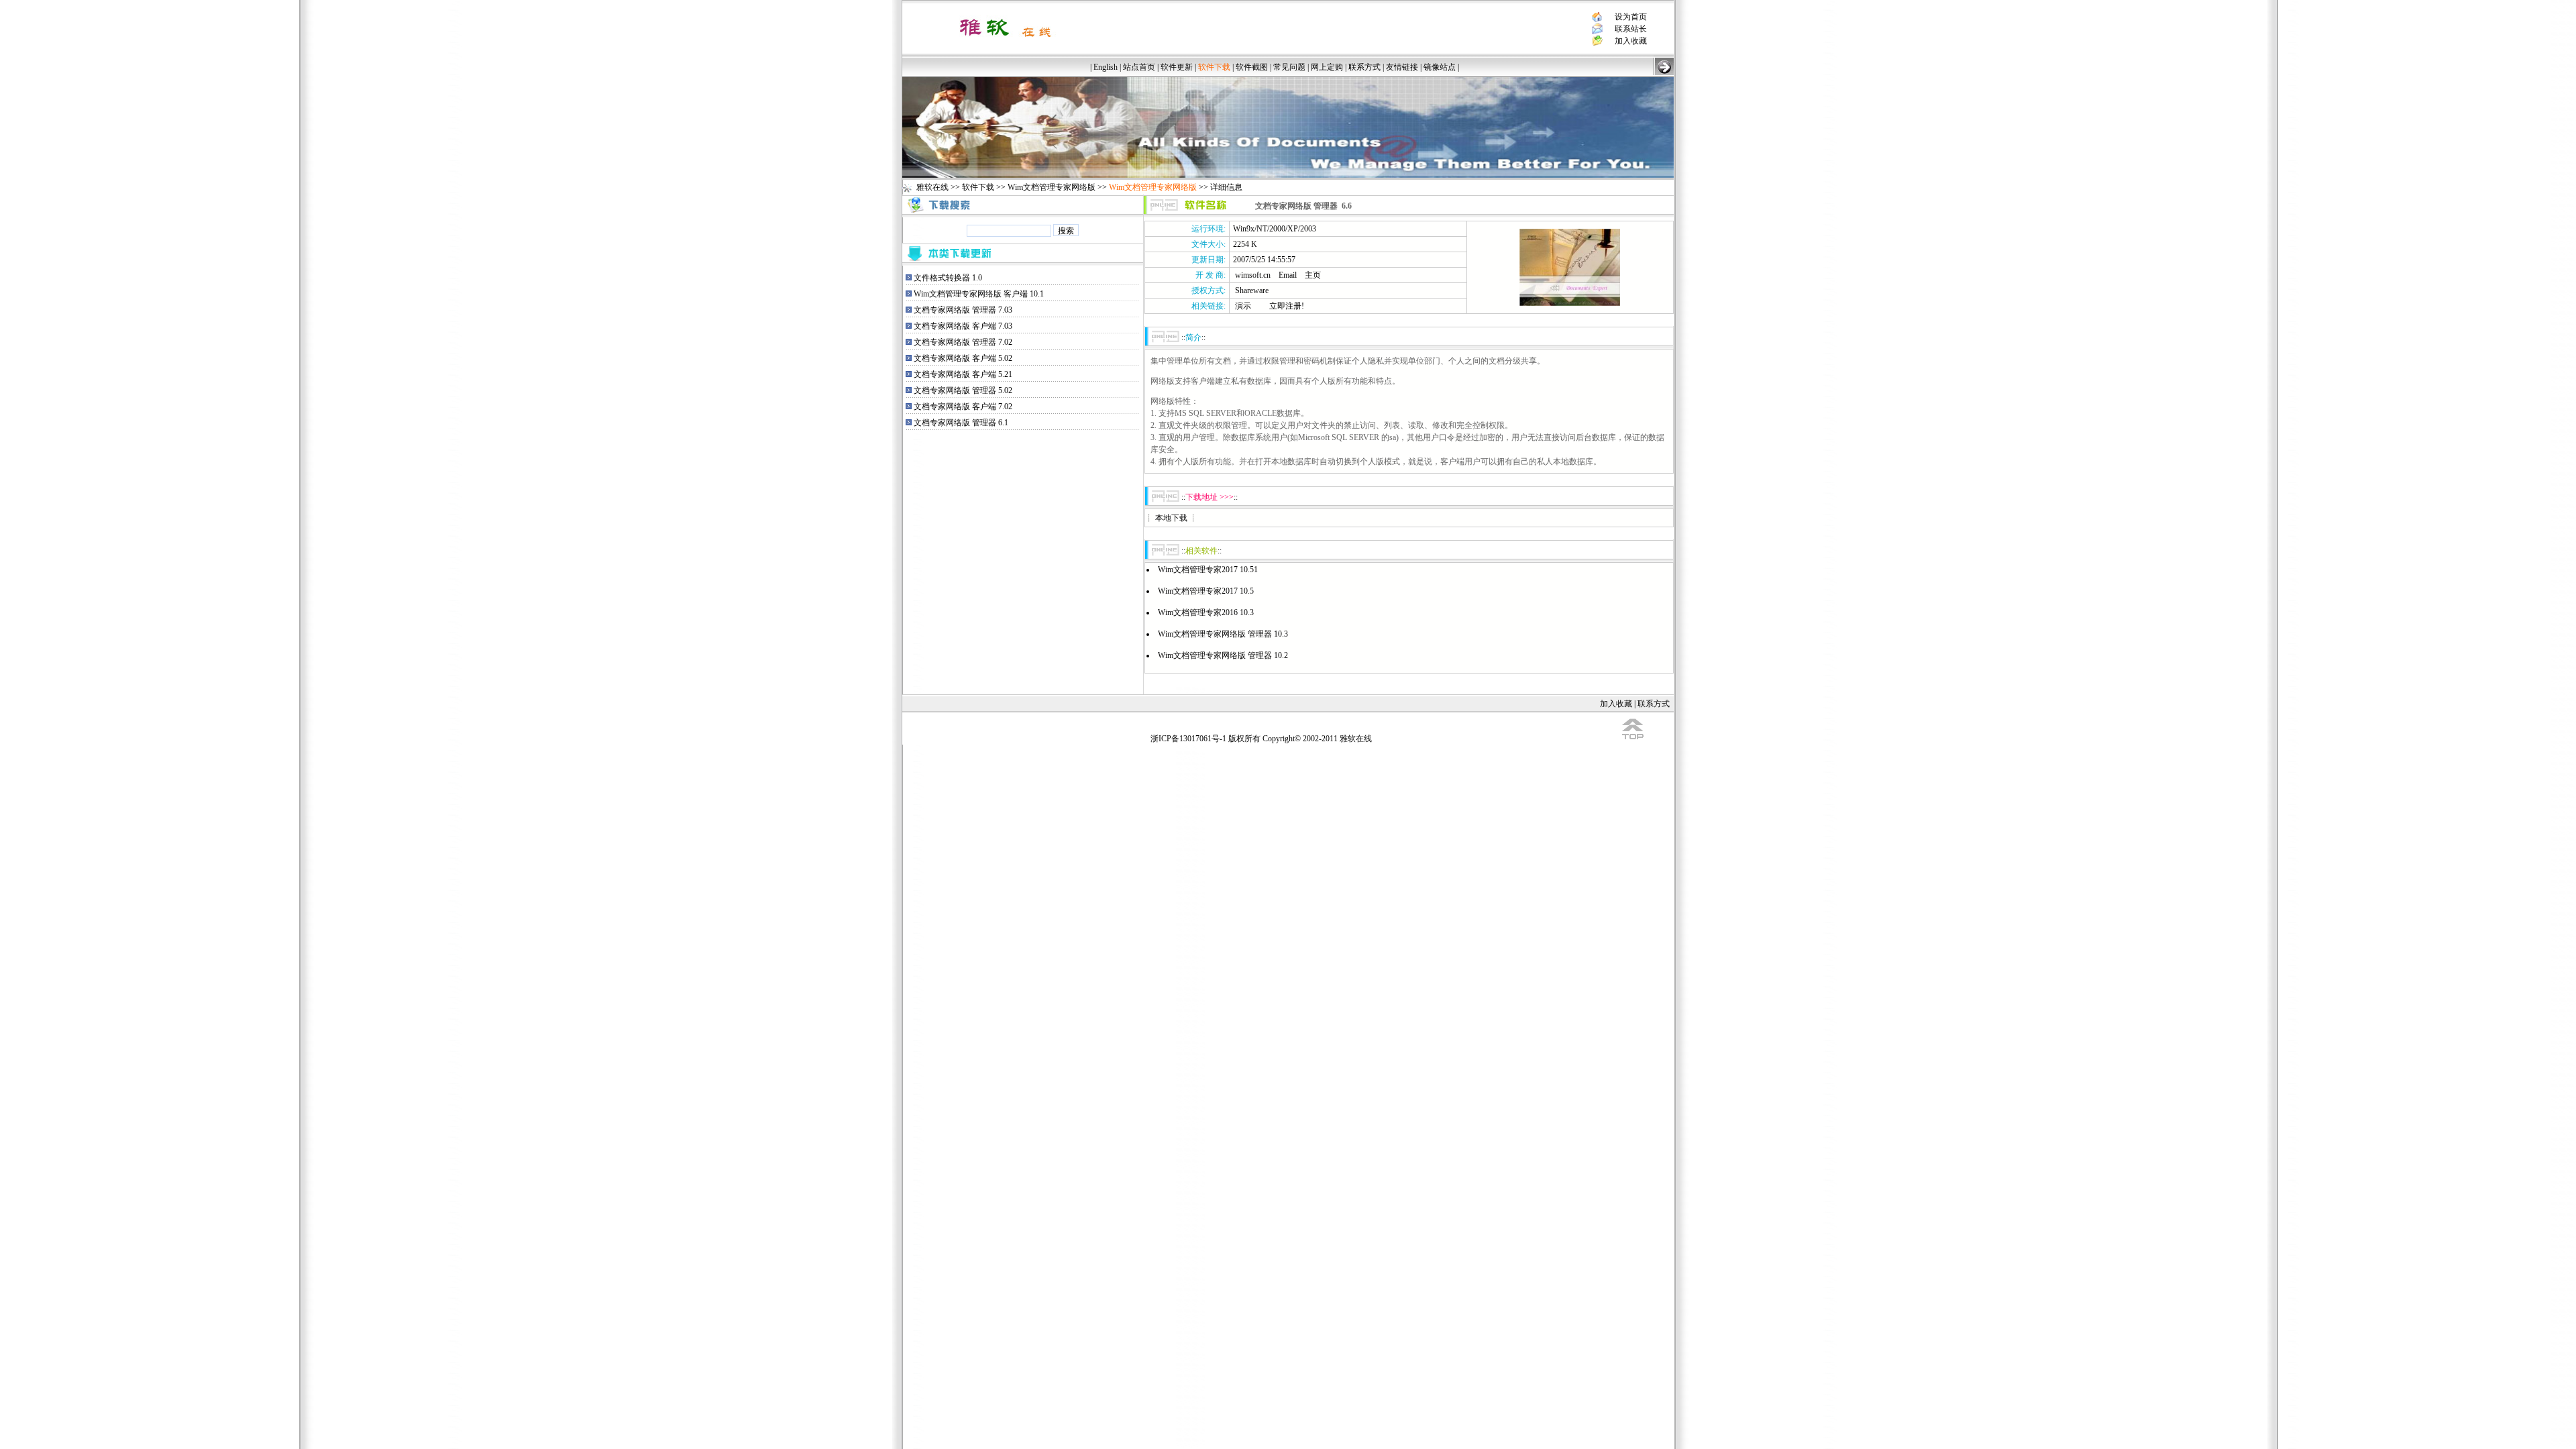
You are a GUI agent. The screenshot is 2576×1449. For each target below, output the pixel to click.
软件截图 (1252, 67)
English (1106, 67)
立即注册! (1287, 306)
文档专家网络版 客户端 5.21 (963, 374)
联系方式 (1364, 67)
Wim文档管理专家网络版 (1052, 187)
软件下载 (978, 187)
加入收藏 (1631, 41)
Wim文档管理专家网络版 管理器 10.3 (1223, 634)
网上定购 (1327, 67)
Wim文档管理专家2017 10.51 (1208, 570)
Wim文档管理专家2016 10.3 (1206, 612)
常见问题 (1289, 67)
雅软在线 (932, 187)
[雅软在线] (1005, 42)
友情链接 (1402, 67)
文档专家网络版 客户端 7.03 (963, 326)
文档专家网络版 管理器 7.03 (963, 310)
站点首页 (1139, 67)
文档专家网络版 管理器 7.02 (963, 342)
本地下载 (1171, 518)
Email (1288, 275)
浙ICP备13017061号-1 (1188, 739)
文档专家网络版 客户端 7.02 (963, 407)
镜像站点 (1440, 67)
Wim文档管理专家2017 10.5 (1206, 591)
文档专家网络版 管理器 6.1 (961, 423)
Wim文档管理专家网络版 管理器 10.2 (1223, 655)
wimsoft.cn (1253, 275)
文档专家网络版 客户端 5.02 (963, 358)
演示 (1243, 306)
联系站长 (1631, 29)
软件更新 (1177, 67)
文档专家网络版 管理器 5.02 (963, 390)
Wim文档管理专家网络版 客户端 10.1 (979, 294)
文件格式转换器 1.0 (948, 278)
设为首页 (1631, 17)
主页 (1313, 275)
